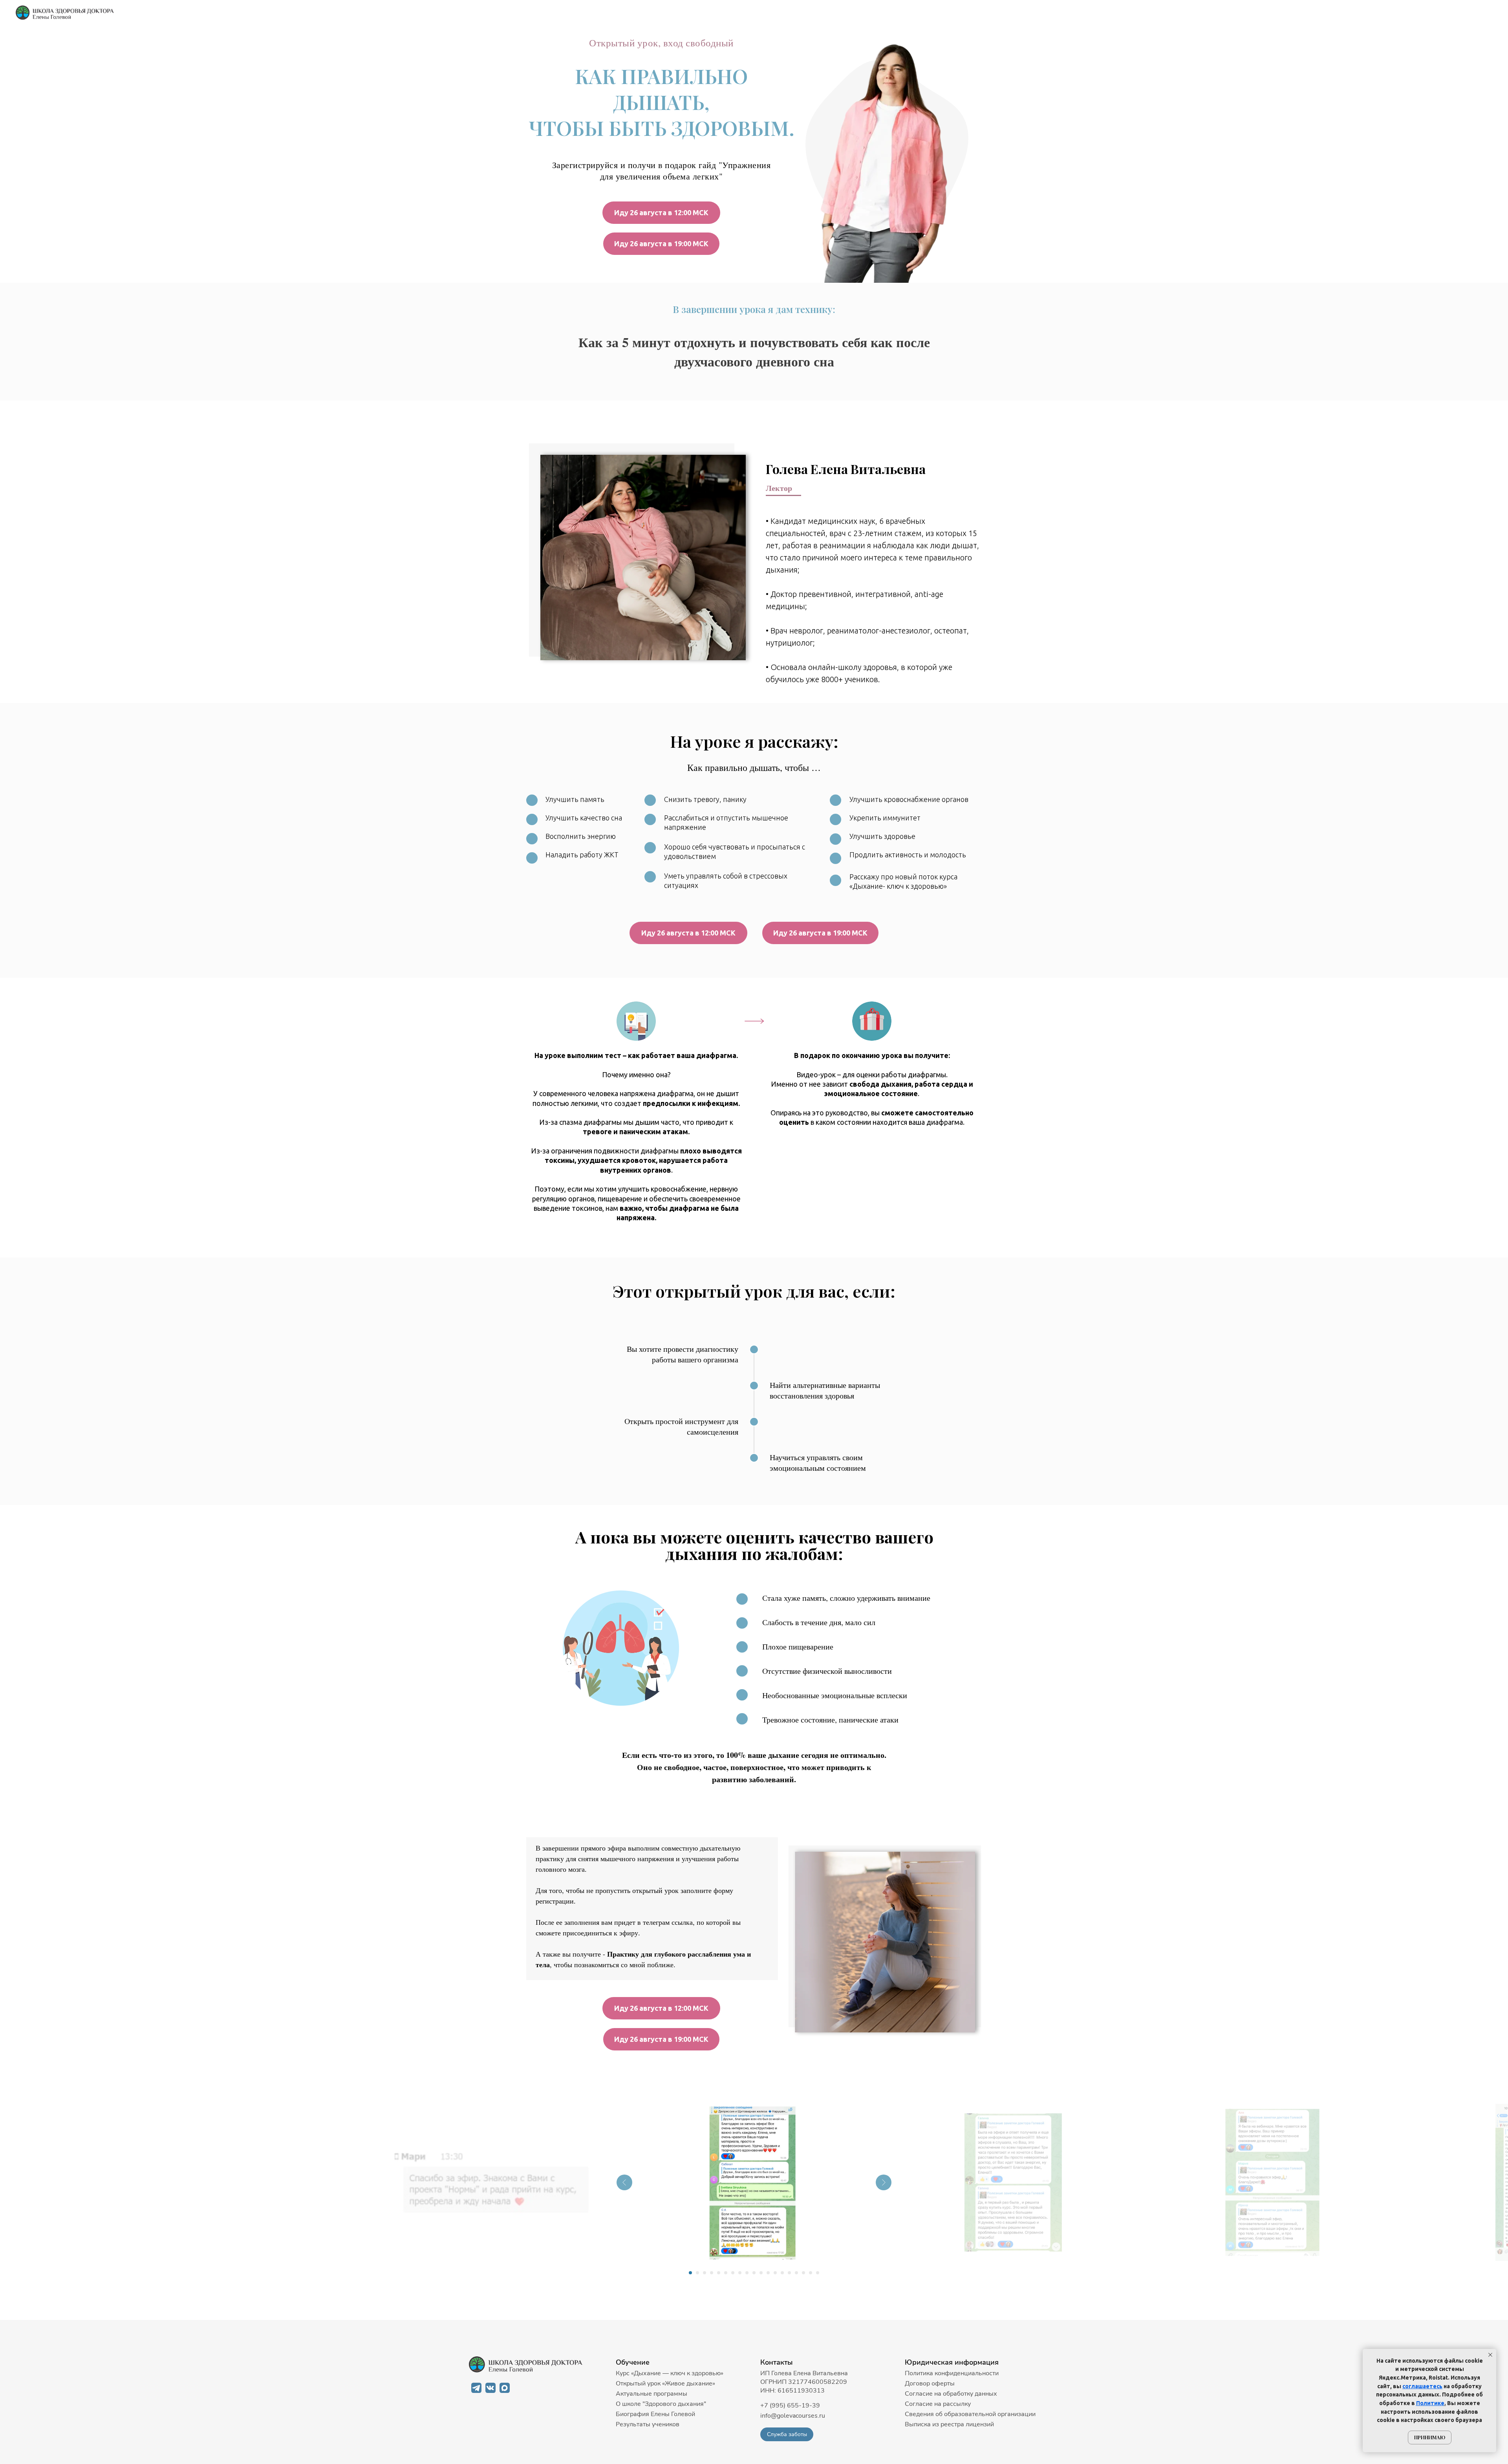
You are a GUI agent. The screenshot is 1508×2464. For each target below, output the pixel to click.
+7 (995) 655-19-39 (790, 2405)
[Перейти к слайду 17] (803, 2273)
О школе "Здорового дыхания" (661, 2404)
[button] (787, 2434)
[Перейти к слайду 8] (740, 2273)
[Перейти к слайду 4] (712, 2273)
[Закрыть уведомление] (1490, 2355)
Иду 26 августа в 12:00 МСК (661, 212)
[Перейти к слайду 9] (747, 2273)
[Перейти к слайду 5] (719, 2273)
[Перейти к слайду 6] (726, 2273)
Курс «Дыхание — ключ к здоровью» (670, 2373)
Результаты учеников (648, 2424)
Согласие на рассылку (938, 2404)
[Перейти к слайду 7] (733, 2273)
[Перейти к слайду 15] (789, 2273)
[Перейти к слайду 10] (754, 2273)
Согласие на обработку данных (951, 2394)
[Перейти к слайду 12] (768, 2273)
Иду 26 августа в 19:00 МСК (661, 243)
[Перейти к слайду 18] (811, 2273)
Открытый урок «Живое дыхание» (665, 2383)
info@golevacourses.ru (793, 2416)
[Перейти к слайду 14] (782, 2273)
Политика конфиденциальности (952, 2373)
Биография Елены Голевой (655, 2414)
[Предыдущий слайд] (624, 2182)
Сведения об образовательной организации (970, 2414)
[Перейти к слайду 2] (697, 2273)
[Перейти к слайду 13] (775, 2273)
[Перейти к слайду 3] (705, 2273)
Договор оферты (930, 2383)
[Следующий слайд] (884, 2182)
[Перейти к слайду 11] (761, 2273)
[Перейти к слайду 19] (818, 2273)
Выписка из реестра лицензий (949, 2424)
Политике (1430, 2403)
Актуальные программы (652, 2394)
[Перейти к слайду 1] (690, 2273)
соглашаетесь (1422, 2386)
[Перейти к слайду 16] (796, 2273)
